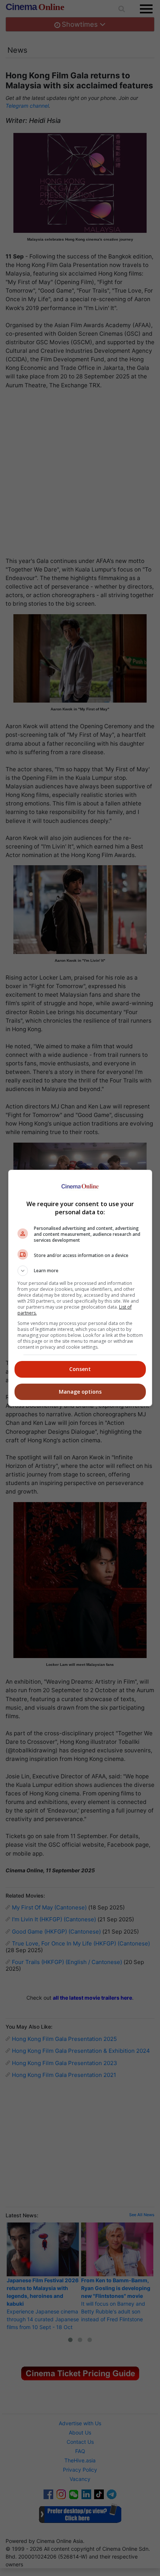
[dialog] (80, 1288)
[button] (80, 1271)
